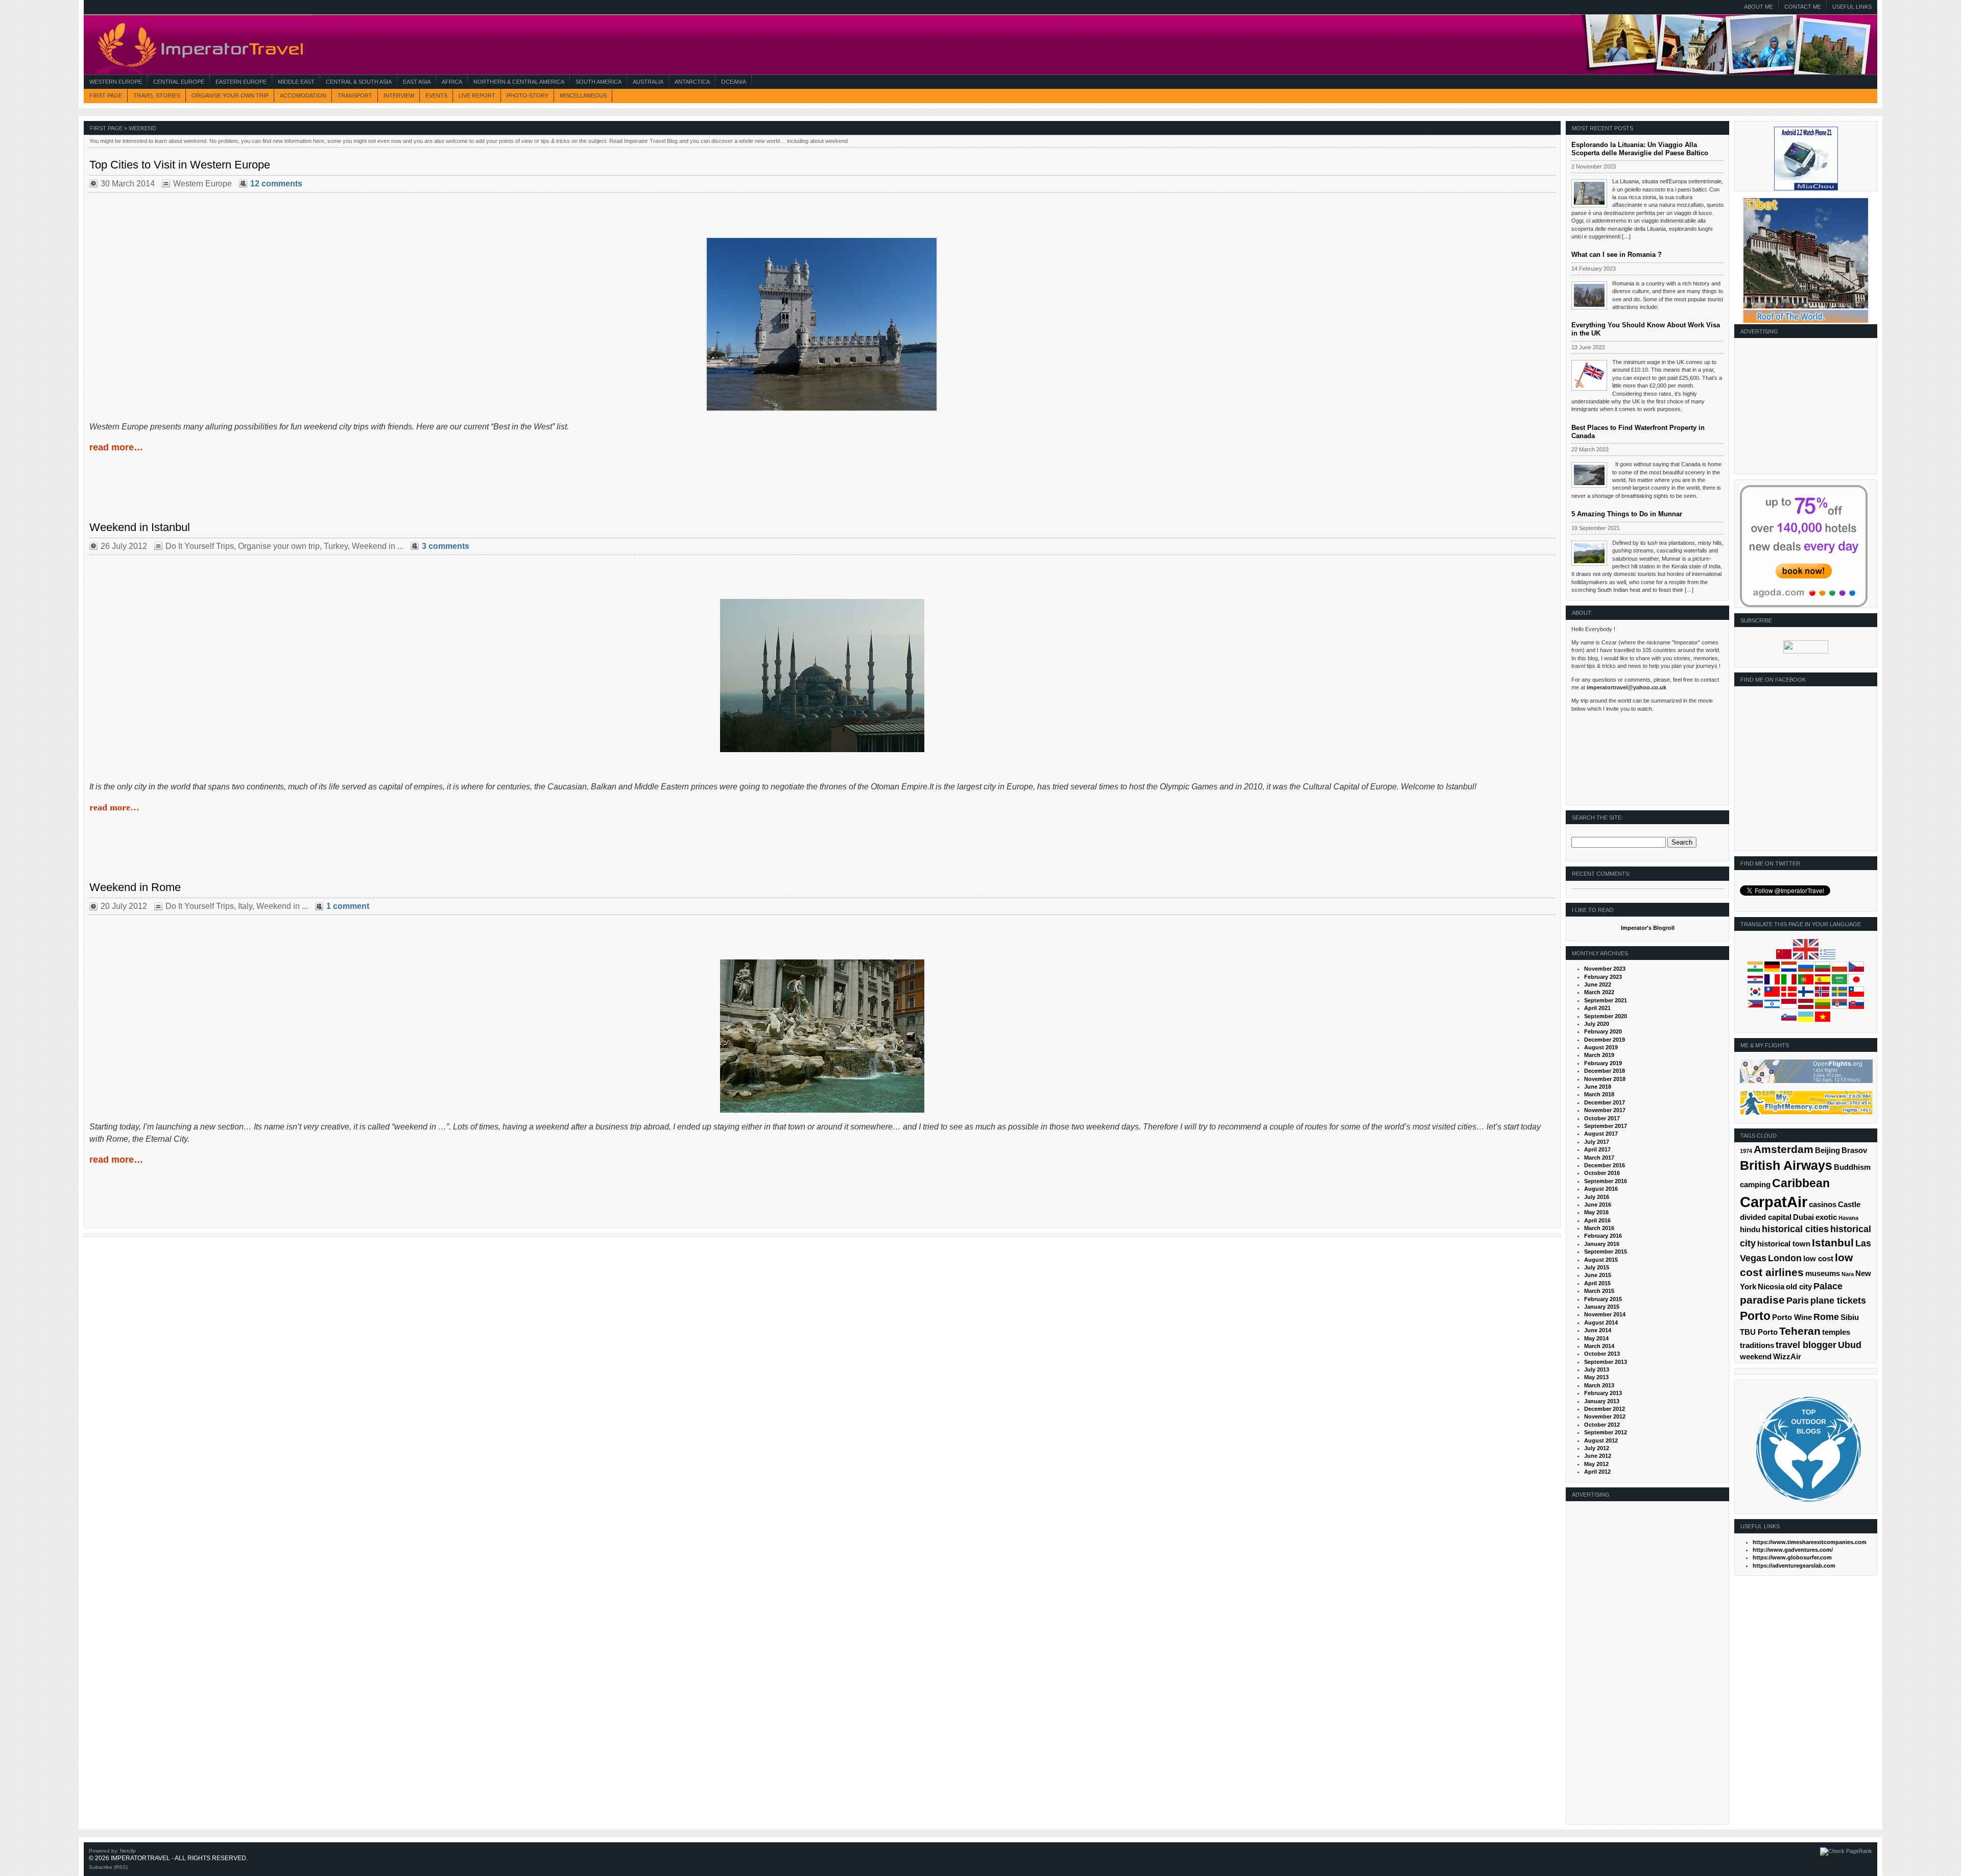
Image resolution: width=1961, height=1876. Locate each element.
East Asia (417, 82)
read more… (116, 447)
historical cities (1795, 1229)
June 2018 (1598, 1087)
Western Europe (116, 82)
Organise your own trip (230, 95)
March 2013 (1599, 1385)
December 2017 (1605, 1102)
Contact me (1803, 7)
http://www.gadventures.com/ (1793, 1550)
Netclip (128, 1851)
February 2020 (1603, 1031)
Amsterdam (1784, 1149)
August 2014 (1601, 1322)
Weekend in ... (378, 546)
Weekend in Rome (135, 887)
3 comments (446, 546)
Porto (1755, 1316)
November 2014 (1605, 1314)
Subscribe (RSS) (108, 1867)
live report (477, 95)
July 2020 (1597, 1024)
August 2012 (1601, 1440)
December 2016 (1605, 1165)
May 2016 (1596, 1212)
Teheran (1800, 1331)
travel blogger (1806, 1345)
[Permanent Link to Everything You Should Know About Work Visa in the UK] (1589, 375)
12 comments (276, 184)
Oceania (734, 82)
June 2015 (1598, 1275)
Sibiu (1850, 1317)
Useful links (1852, 7)
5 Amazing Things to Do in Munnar (1627, 514)
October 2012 (1602, 1425)
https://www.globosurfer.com (1792, 1557)
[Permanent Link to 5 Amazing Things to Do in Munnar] (1589, 554)
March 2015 (1599, 1291)
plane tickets (1838, 1301)
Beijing (1827, 1150)
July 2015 (1597, 1267)
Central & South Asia (359, 82)
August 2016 (1601, 1189)
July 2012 (1597, 1448)
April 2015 (1597, 1283)
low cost (1818, 1259)
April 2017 (1597, 1149)
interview (399, 95)
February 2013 (1603, 1393)
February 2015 (1603, 1299)
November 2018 (1605, 1079)
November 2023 (1605, 969)
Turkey (336, 546)
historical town (1784, 1244)
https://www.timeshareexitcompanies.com (1810, 1542)
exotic (1826, 1217)
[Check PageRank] (1846, 1851)
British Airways (1786, 1165)
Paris (1798, 1301)
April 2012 (1597, 1472)
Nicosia (1771, 1287)
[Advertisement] (1804, 410)
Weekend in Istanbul (140, 527)
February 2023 (1603, 977)
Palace (1828, 1286)
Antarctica (692, 82)
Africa (452, 82)
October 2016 (1602, 1173)
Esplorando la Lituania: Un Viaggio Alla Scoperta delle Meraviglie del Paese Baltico (1640, 149)
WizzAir (1787, 1357)
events (436, 95)
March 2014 (1599, 1346)
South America (599, 82)
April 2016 (1597, 1220)
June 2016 (1598, 1205)
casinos (1823, 1205)
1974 (1746, 1151)
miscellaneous (583, 95)
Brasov (1854, 1150)
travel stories (157, 95)
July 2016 (1597, 1197)
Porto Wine (1792, 1317)
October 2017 (1602, 1118)
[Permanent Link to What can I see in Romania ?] (1589, 295)
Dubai (1803, 1217)
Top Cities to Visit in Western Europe (180, 165)
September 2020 (1606, 1016)
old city (1799, 1287)
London (1785, 1258)
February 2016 (1603, 1236)
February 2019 (1603, 1063)
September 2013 (1606, 1362)
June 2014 (1598, 1330)
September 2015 (1606, 1252)
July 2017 (1597, 1142)
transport (355, 95)
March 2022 (1599, 992)
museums (1823, 1273)
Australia (648, 82)
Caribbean (1801, 1183)
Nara (1848, 1274)
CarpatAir (1774, 1202)
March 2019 (1599, 1055)
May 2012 (1596, 1464)
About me (1759, 7)
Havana (1848, 1218)
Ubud (1850, 1345)
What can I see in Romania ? (1617, 255)
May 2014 (1596, 1338)
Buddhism (1852, 1167)
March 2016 (1599, 1228)
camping (1755, 1185)
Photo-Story (528, 95)
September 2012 (1606, 1432)
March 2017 (1599, 1158)
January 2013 (1602, 1401)
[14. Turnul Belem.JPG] (822, 410)
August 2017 (1601, 1134)
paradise (1762, 1300)
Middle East (296, 82)
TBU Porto (1759, 1332)
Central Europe (179, 82)
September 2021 (1606, 1000)
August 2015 (1601, 1260)
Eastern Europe (241, 82)
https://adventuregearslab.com (1794, 1566)
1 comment (348, 906)
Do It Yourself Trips (200, 546)
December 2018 (1605, 1071)
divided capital (1766, 1217)
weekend (1756, 1357)
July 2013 (1597, 1369)
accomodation (303, 95)
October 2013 (1602, 1354)
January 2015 (1602, 1307)
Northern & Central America (519, 82)
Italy (245, 906)
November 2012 (1605, 1416)
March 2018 (1599, 1094)
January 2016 (1602, 1244)
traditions (1757, 1345)
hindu (1750, 1230)
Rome (1826, 1317)
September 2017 (1606, 1126)
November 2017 (1605, 1110)
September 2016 (1606, 1181)
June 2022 (1598, 984)
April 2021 (1597, 1008)
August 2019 (1601, 1047)
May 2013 (1596, 1377)
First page (106, 95)
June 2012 (1598, 1456)
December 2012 (1605, 1409)
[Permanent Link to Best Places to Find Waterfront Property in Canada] (1589, 475)
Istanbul (1833, 1243)
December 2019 (1605, 1040)
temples (1836, 1332)
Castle (1849, 1205)
